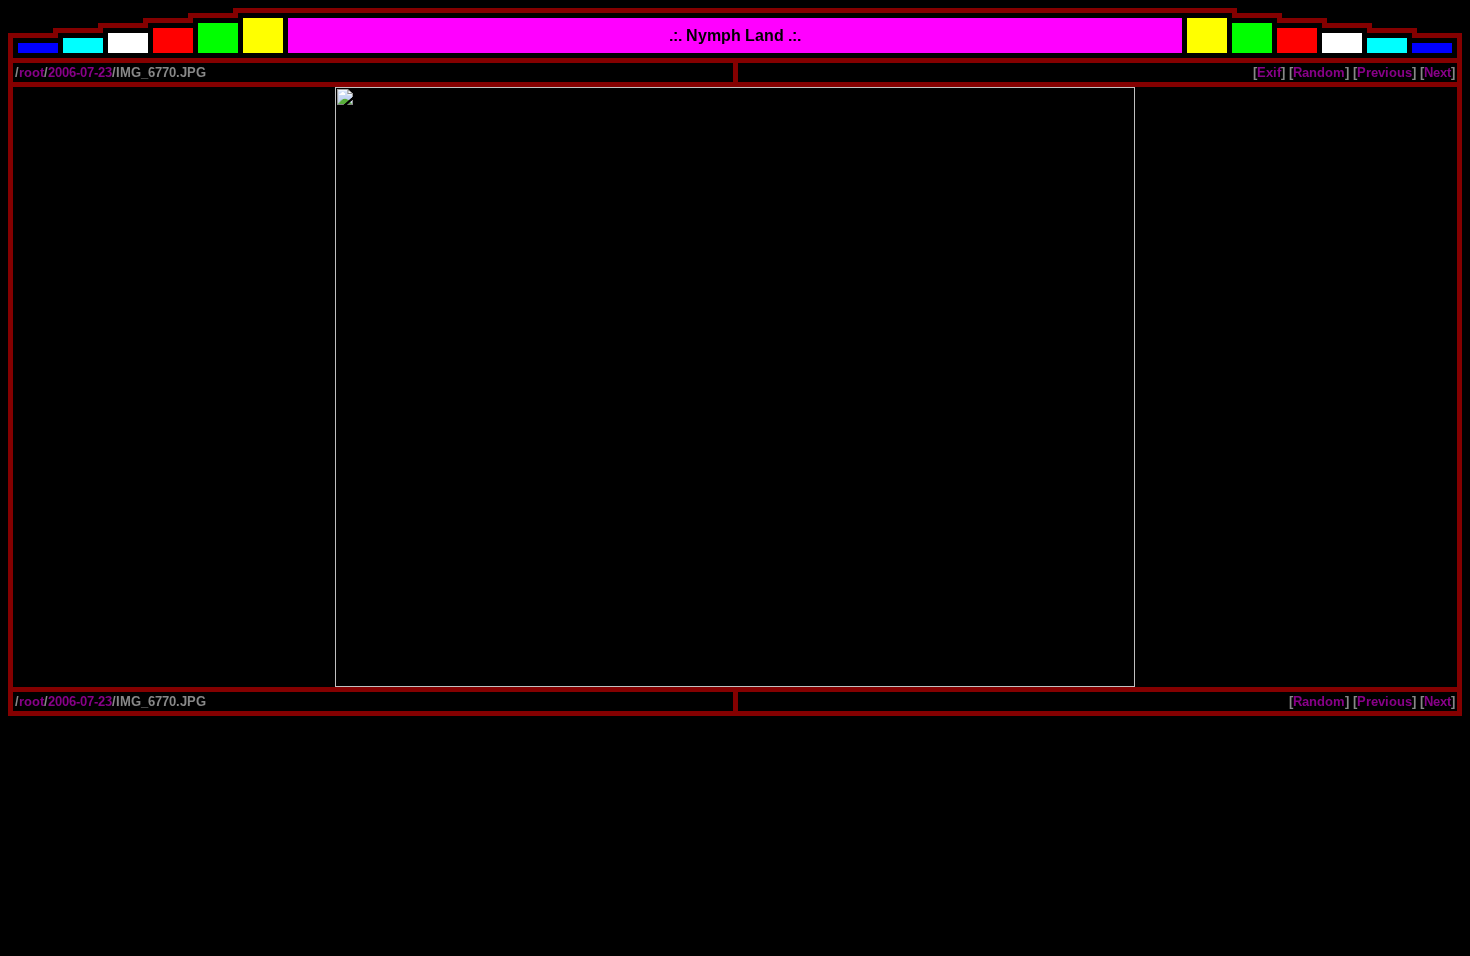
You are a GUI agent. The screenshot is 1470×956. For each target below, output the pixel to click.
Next (1437, 72)
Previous (1384, 72)
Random (1319, 72)
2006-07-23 (80, 72)
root (31, 72)
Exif (1269, 72)
